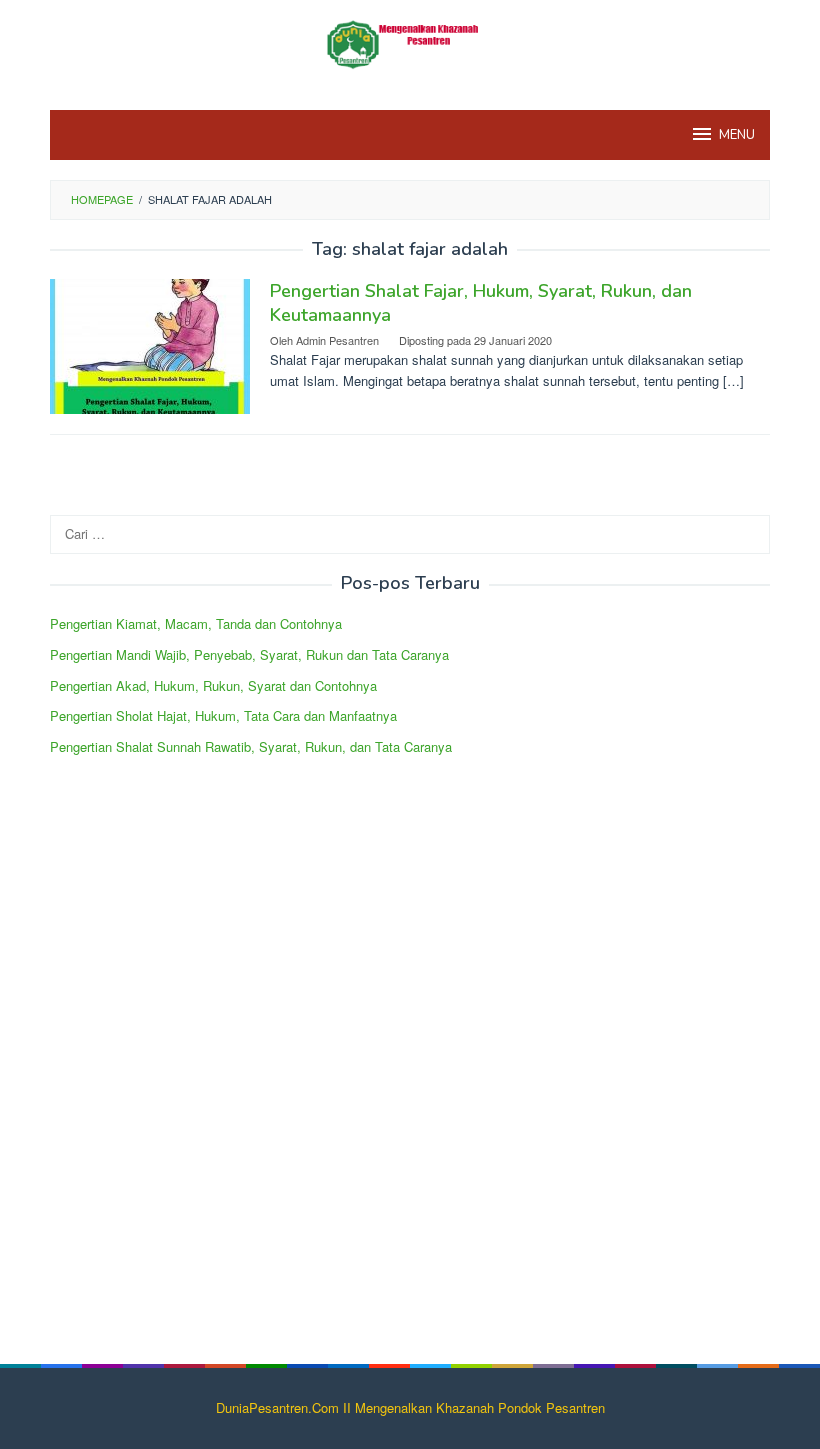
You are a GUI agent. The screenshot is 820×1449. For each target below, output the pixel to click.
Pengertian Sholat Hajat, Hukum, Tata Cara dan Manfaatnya (223, 715)
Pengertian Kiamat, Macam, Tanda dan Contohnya (196, 623)
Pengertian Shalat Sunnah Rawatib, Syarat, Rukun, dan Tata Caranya (251, 746)
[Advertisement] (200, 1078)
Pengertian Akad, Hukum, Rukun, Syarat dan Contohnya (213, 685)
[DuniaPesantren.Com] (409, 42)
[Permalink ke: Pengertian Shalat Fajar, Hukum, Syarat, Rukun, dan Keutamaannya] (150, 344)
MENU (737, 135)
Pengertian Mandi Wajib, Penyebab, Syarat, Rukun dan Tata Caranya (249, 654)
